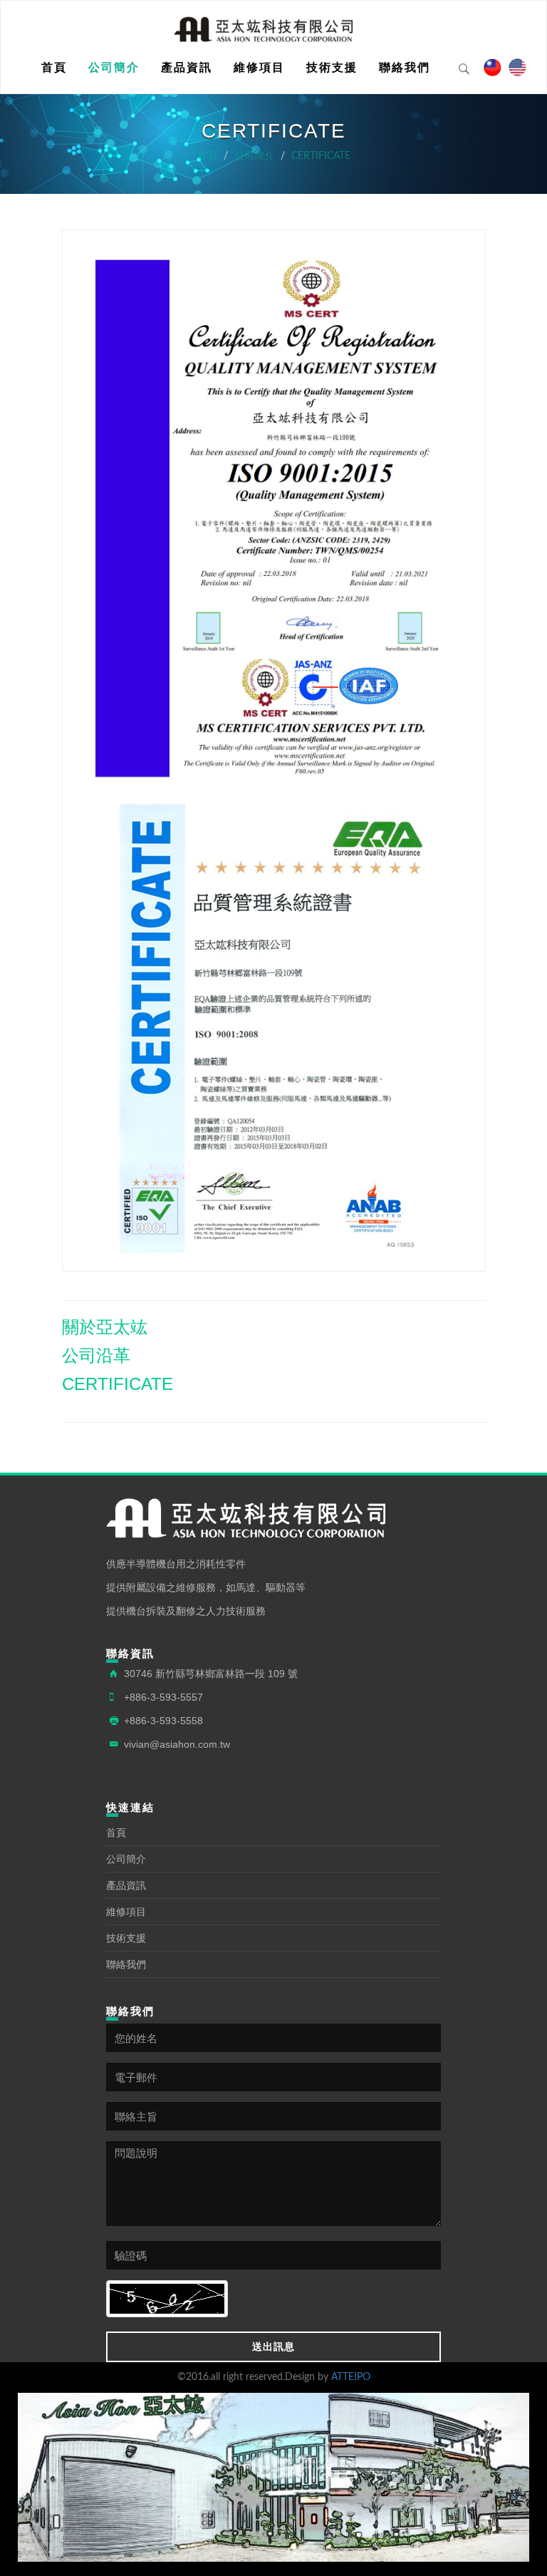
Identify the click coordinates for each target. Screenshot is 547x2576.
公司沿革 (96, 1355)
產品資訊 (187, 67)
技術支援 (332, 67)
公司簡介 (114, 67)
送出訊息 (273, 2346)
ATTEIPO (351, 2377)
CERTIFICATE (321, 156)
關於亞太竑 (105, 1327)
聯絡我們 (405, 67)
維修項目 (259, 67)
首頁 (54, 67)
